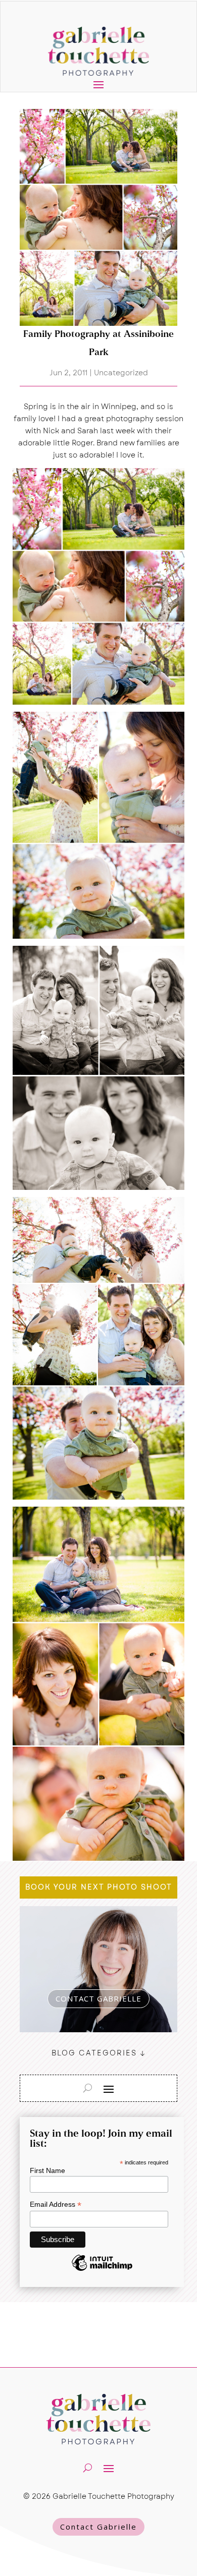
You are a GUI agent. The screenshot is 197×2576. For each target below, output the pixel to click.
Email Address (56, 2205)
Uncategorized (121, 373)
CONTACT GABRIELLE (98, 1998)
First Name (47, 2170)
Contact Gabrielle (98, 2527)
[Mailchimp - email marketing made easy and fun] (102, 2270)
